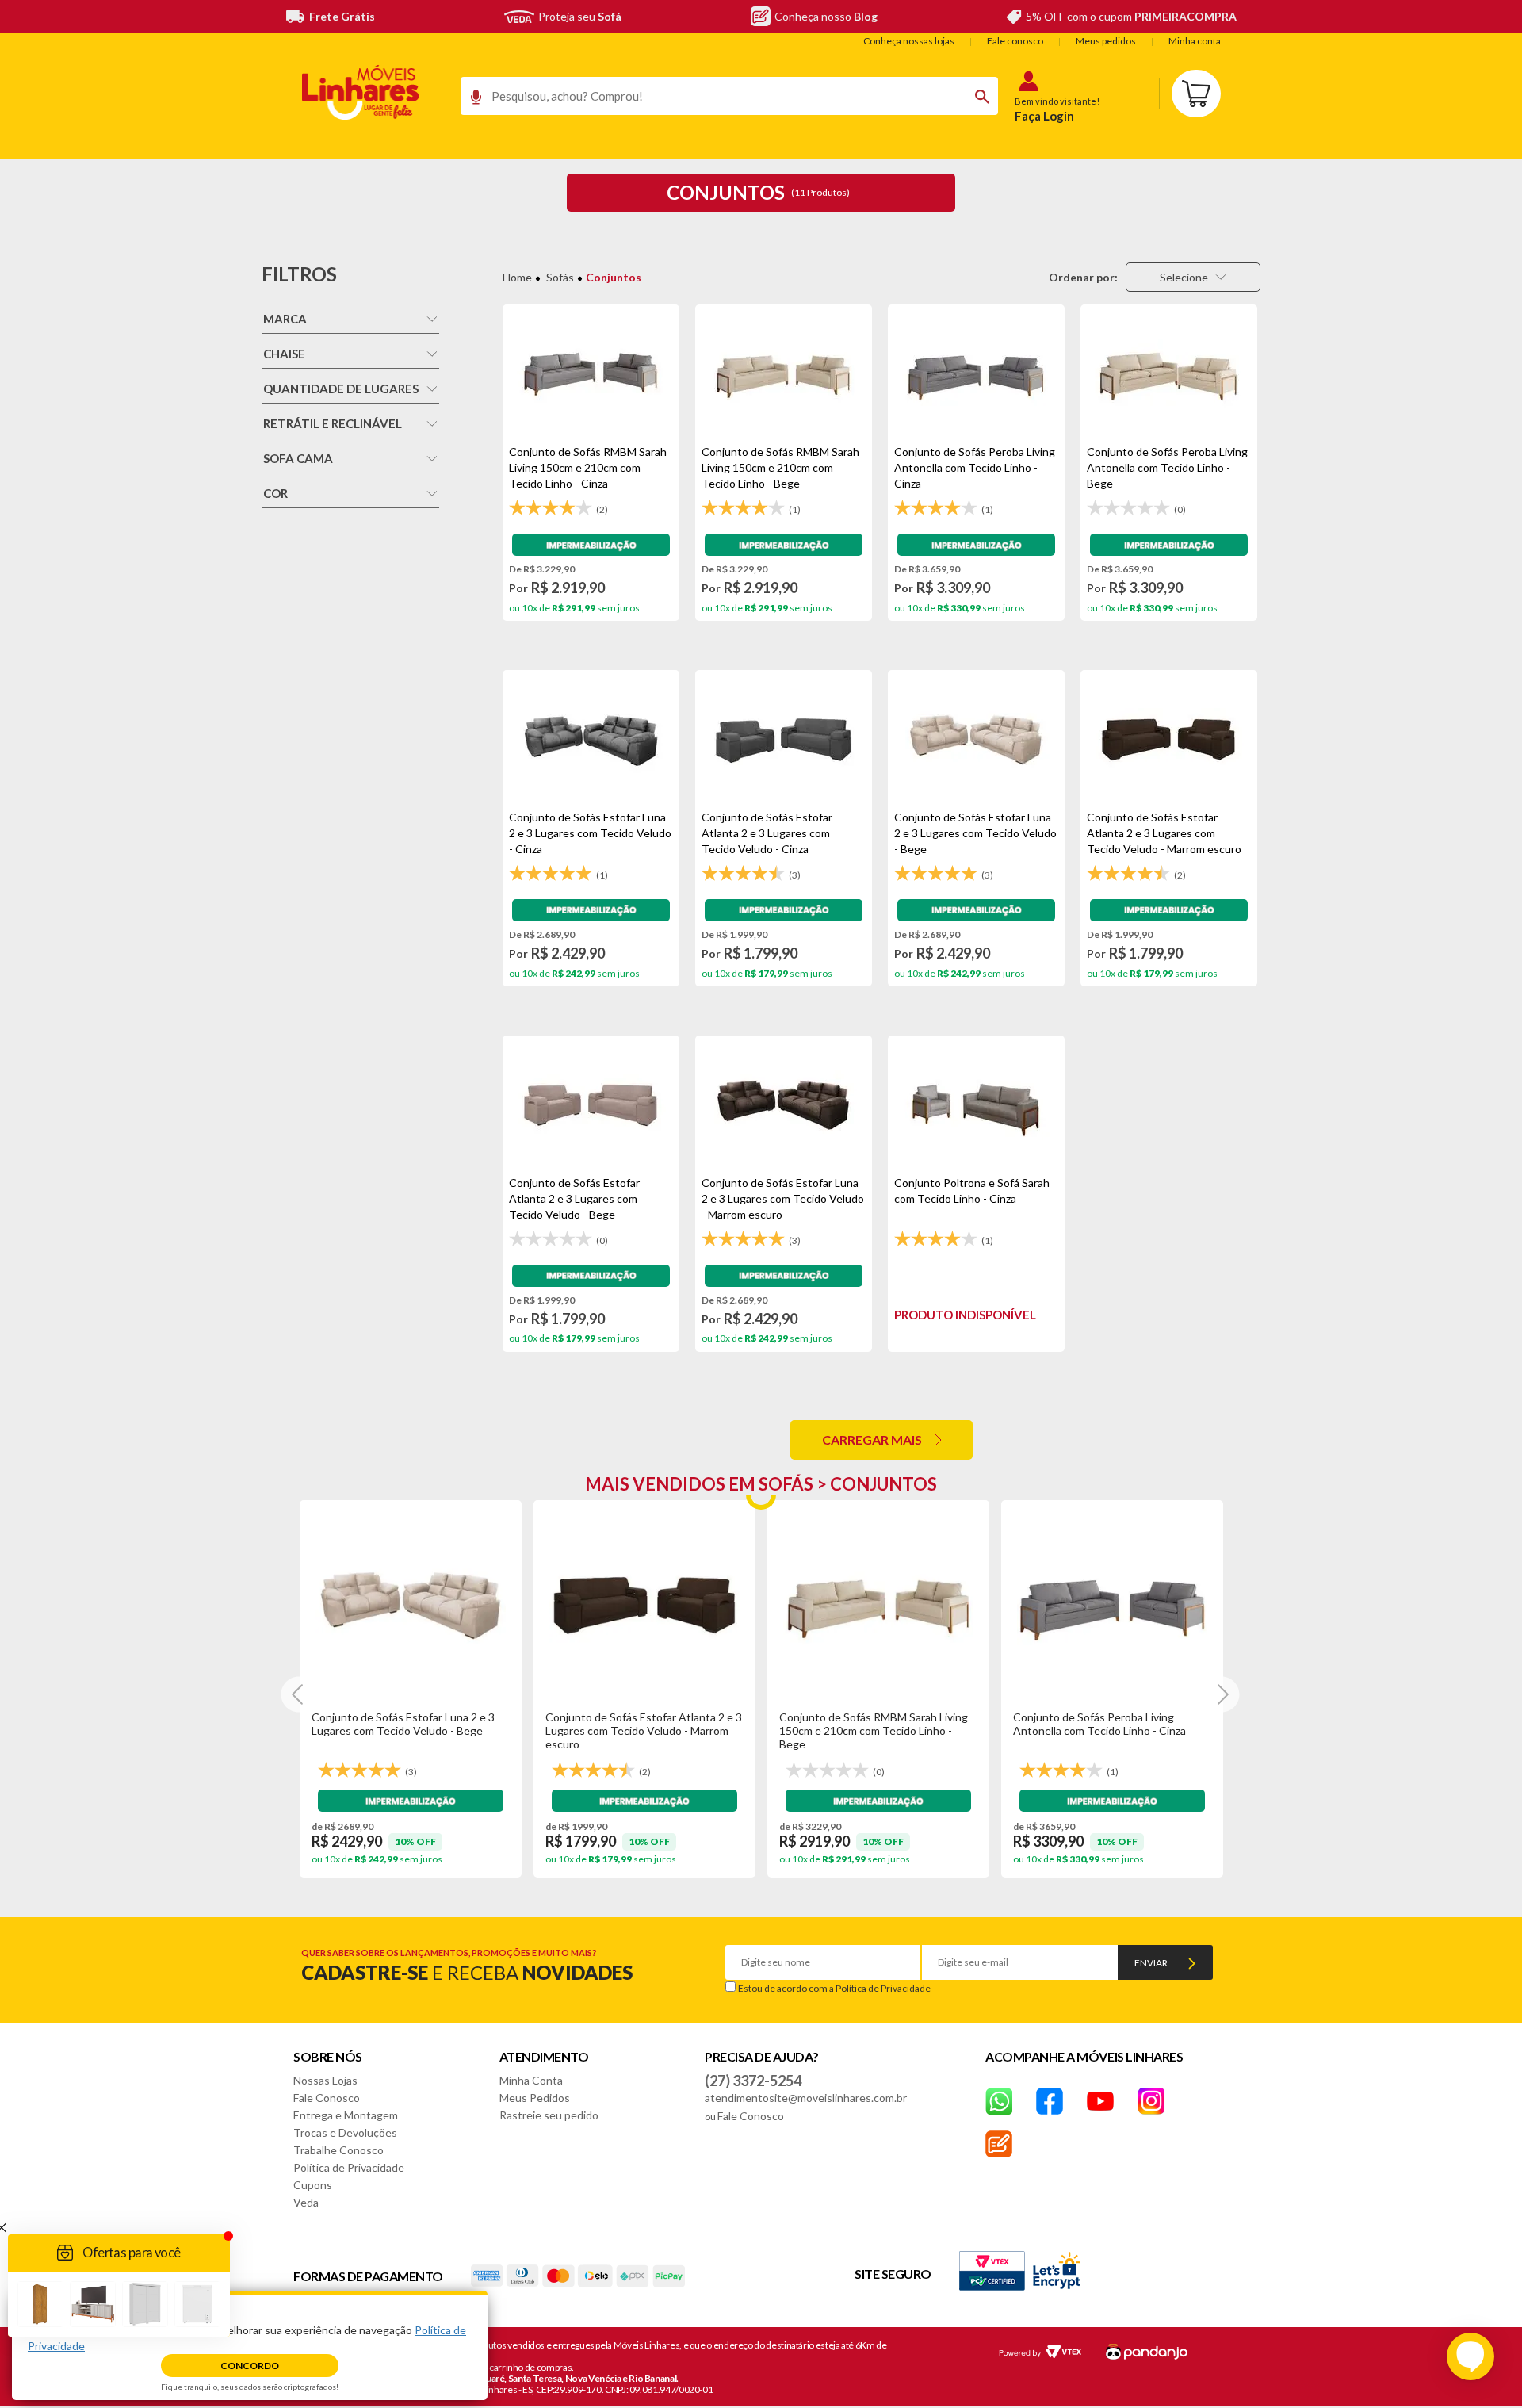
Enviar (1151, 1963)
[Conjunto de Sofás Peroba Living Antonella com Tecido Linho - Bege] (1169, 374)
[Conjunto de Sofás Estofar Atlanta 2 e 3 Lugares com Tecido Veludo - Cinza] (784, 740)
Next (1222, 1695)
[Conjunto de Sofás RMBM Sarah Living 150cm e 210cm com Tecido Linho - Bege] (784, 374)
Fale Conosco (327, 2098)
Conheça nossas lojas (909, 41)
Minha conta (1195, 41)
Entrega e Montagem (346, 2115)
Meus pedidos (1106, 41)
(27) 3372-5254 (753, 2081)
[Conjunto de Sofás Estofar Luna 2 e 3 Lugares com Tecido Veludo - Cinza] (591, 740)
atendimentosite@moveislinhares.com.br (806, 2098)
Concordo (250, 2366)
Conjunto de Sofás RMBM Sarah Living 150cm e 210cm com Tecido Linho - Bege (874, 1730)
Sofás (560, 277)
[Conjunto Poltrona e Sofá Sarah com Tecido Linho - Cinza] (976, 1105)
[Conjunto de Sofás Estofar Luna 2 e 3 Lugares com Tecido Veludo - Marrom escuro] (784, 1105)
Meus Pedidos (535, 2098)
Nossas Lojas (325, 2080)
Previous (299, 1695)
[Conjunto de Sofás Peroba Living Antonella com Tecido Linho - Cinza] (976, 374)
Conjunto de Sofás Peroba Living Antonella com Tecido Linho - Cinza (1099, 1724)
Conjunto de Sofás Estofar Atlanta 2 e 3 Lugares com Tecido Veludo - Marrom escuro (644, 1730)
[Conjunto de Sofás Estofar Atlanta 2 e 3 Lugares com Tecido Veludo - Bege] (591, 1105)
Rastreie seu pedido (549, 2115)
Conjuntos (614, 277)
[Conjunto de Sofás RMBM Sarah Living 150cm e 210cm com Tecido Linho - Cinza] (591, 374)
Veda (306, 2202)
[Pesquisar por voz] (470, 101)
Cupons (313, 2185)
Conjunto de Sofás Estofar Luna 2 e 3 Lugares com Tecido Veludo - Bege (403, 1724)
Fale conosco (1015, 41)
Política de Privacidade (883, 1988)
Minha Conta (531, 2080)
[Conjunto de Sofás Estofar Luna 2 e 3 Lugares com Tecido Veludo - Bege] (976, 740)
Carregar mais (872, 1439)
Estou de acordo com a (834, 1988)
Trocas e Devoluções (345, 2132)
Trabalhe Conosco (338, 2150)
